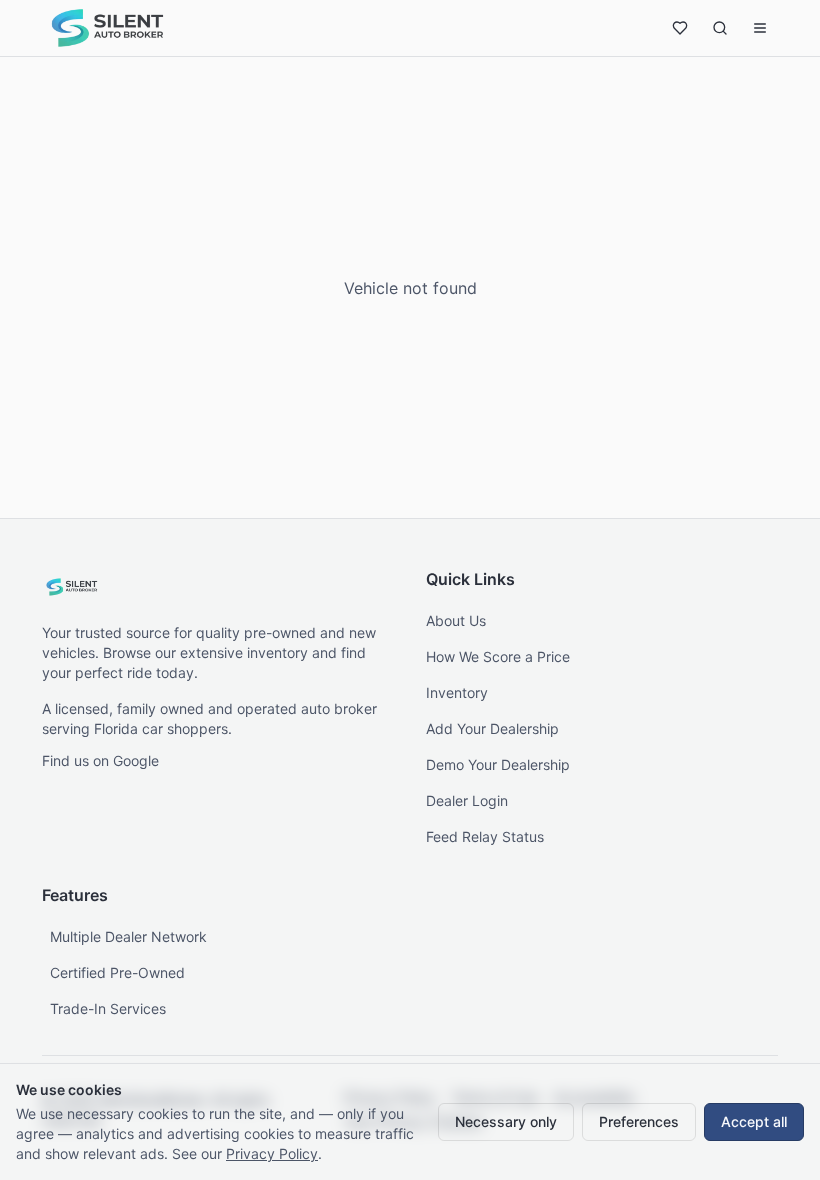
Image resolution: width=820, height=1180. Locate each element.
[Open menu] (760, 28)
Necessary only (506, 1121)
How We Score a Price (498, 656)
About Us (456, 620)
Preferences (639, 1121)
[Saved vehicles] (680, 28)
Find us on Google (100, 760)
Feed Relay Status (485, 836)
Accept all (754, 1121)
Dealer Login (467, 800)
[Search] (720, 28)
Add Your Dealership (492, 728)
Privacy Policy (272, 1153)
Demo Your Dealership (498, 764)
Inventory (457, 692)
